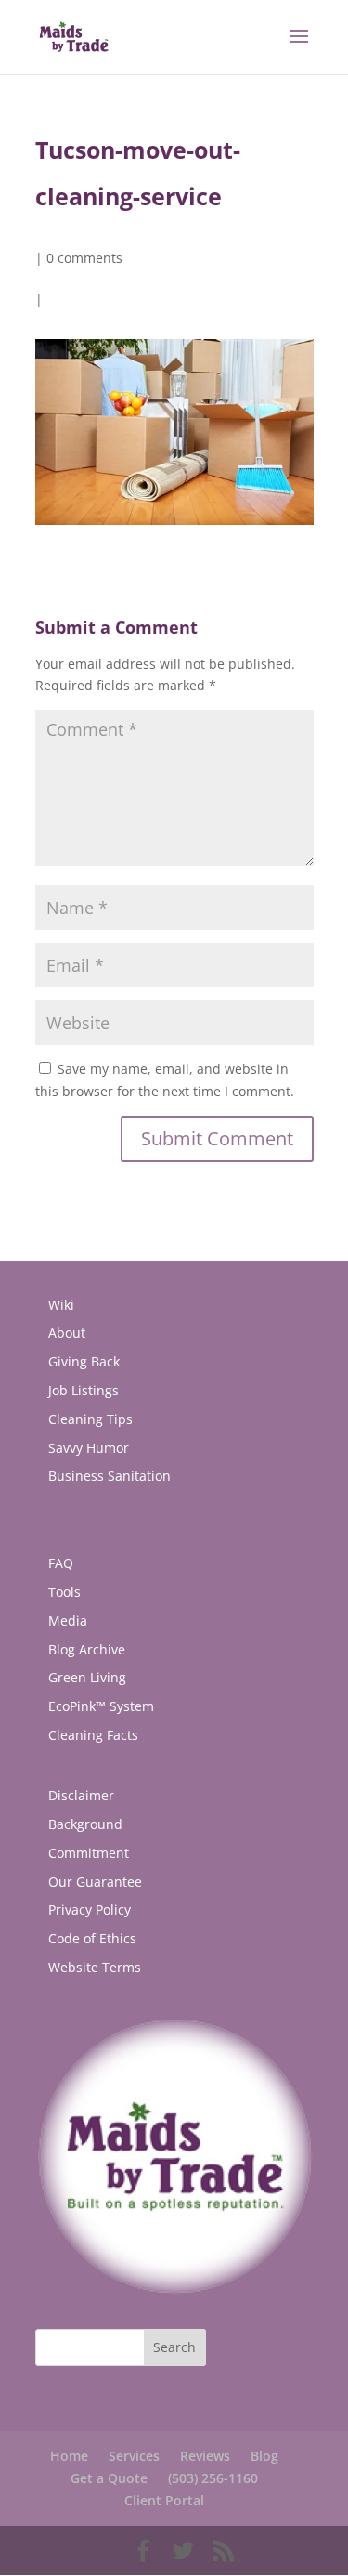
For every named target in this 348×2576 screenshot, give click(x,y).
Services (134, 2456)
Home (69, 2456)
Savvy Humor (89, 1448)
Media (68, 1621)
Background (85, 1824)
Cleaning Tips (90, 1419)
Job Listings (84, 1390)
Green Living (87, 1677)
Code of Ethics (92, 1938)
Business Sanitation (110, 1476)
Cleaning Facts (93, 1735)
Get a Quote (109, 2478)
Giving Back (84, 1361)
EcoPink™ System (101, 1706)
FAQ (61, 1563)
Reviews (205, 2456)
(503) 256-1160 (213, 2478)
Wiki (61, 1305)
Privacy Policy (90, 1909)
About (67, 1333)
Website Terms (95, 1967)
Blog (264, 2456)
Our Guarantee (95, 1882)
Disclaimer (81, 1795)
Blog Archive (87, 1649)
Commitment (89, 1853)
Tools (64, 1592)
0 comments (84, 258)
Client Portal (164, 2500)
